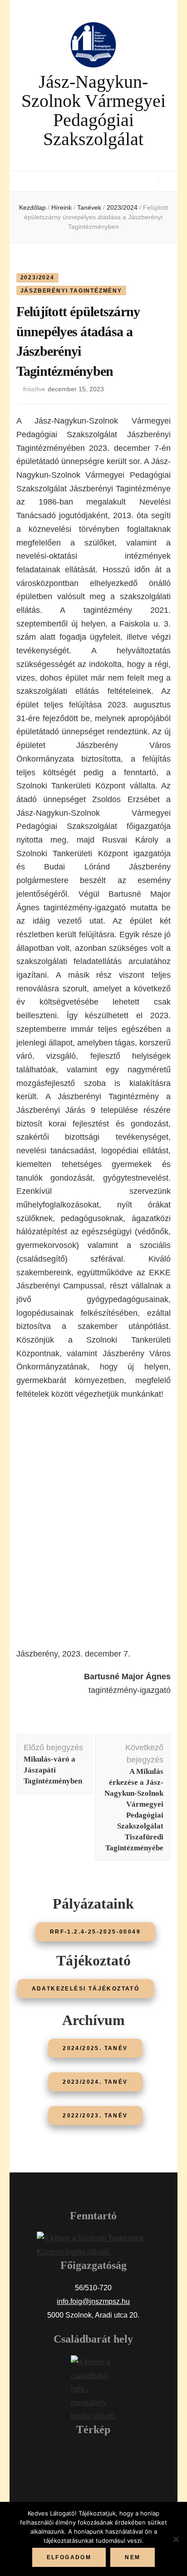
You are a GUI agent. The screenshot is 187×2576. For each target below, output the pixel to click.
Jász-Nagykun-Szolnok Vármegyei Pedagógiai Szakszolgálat (93, 110)
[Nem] (176, 2539)
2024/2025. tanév (95, 2048)
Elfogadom (69, 2557)
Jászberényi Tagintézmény (71, 291)
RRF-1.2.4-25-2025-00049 (95, 1932)
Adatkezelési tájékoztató (86, 1989)
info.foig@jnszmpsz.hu (93, 2301)
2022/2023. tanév (95, 2116)
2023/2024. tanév (95, 2082)
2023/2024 (37, 278)
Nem (133, 2557)
